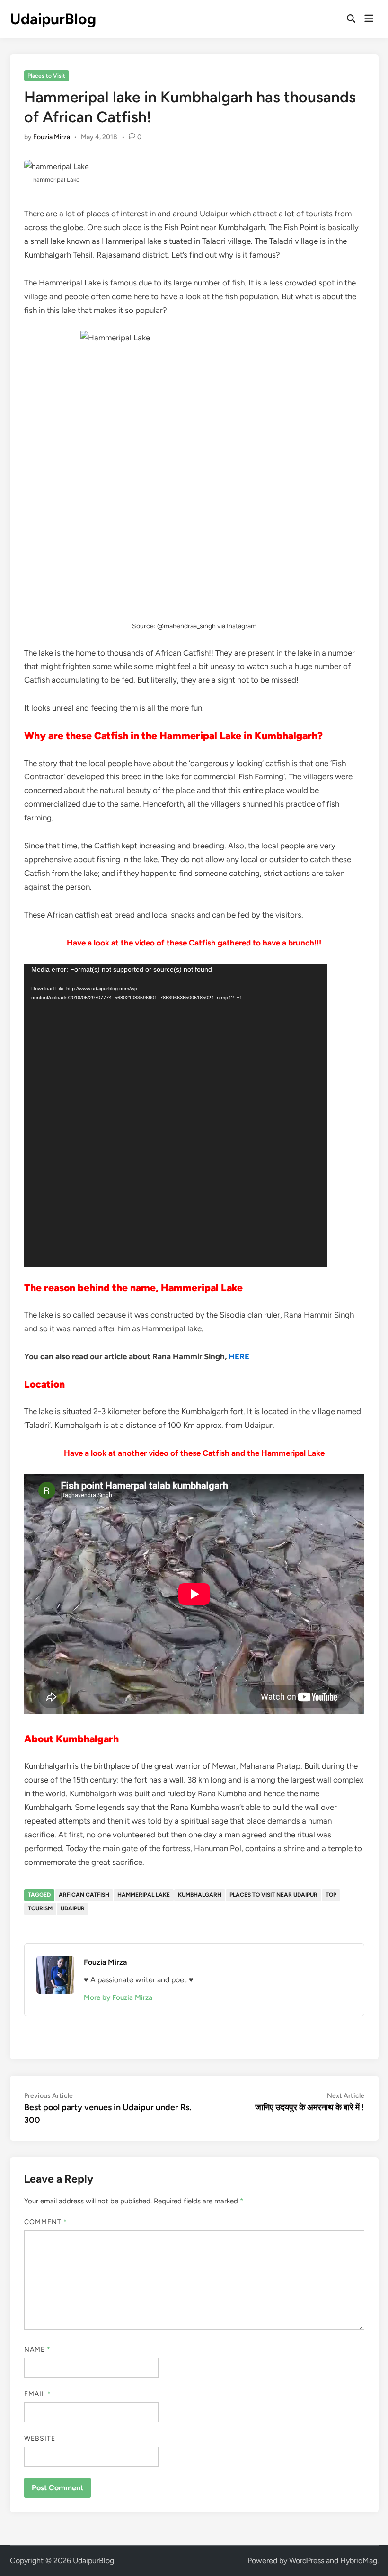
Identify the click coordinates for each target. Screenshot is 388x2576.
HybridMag (359, 2561)
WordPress (307, 2561)
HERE (238, 1356)
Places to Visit (46, 76)
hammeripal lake (144, 1895)
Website (40, 2438)
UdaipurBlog (53, 19)
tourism (40, 1908)
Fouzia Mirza (52, 137)
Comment (46, 2222)
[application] (176, 1115)
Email (38, 2394)
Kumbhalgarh (200, 1895)
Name (37, 2349)
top (331, 1895)
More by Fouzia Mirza (118, 1997)
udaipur (73, 1908)
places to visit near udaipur (273, 1895)
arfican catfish (84, 1895)
